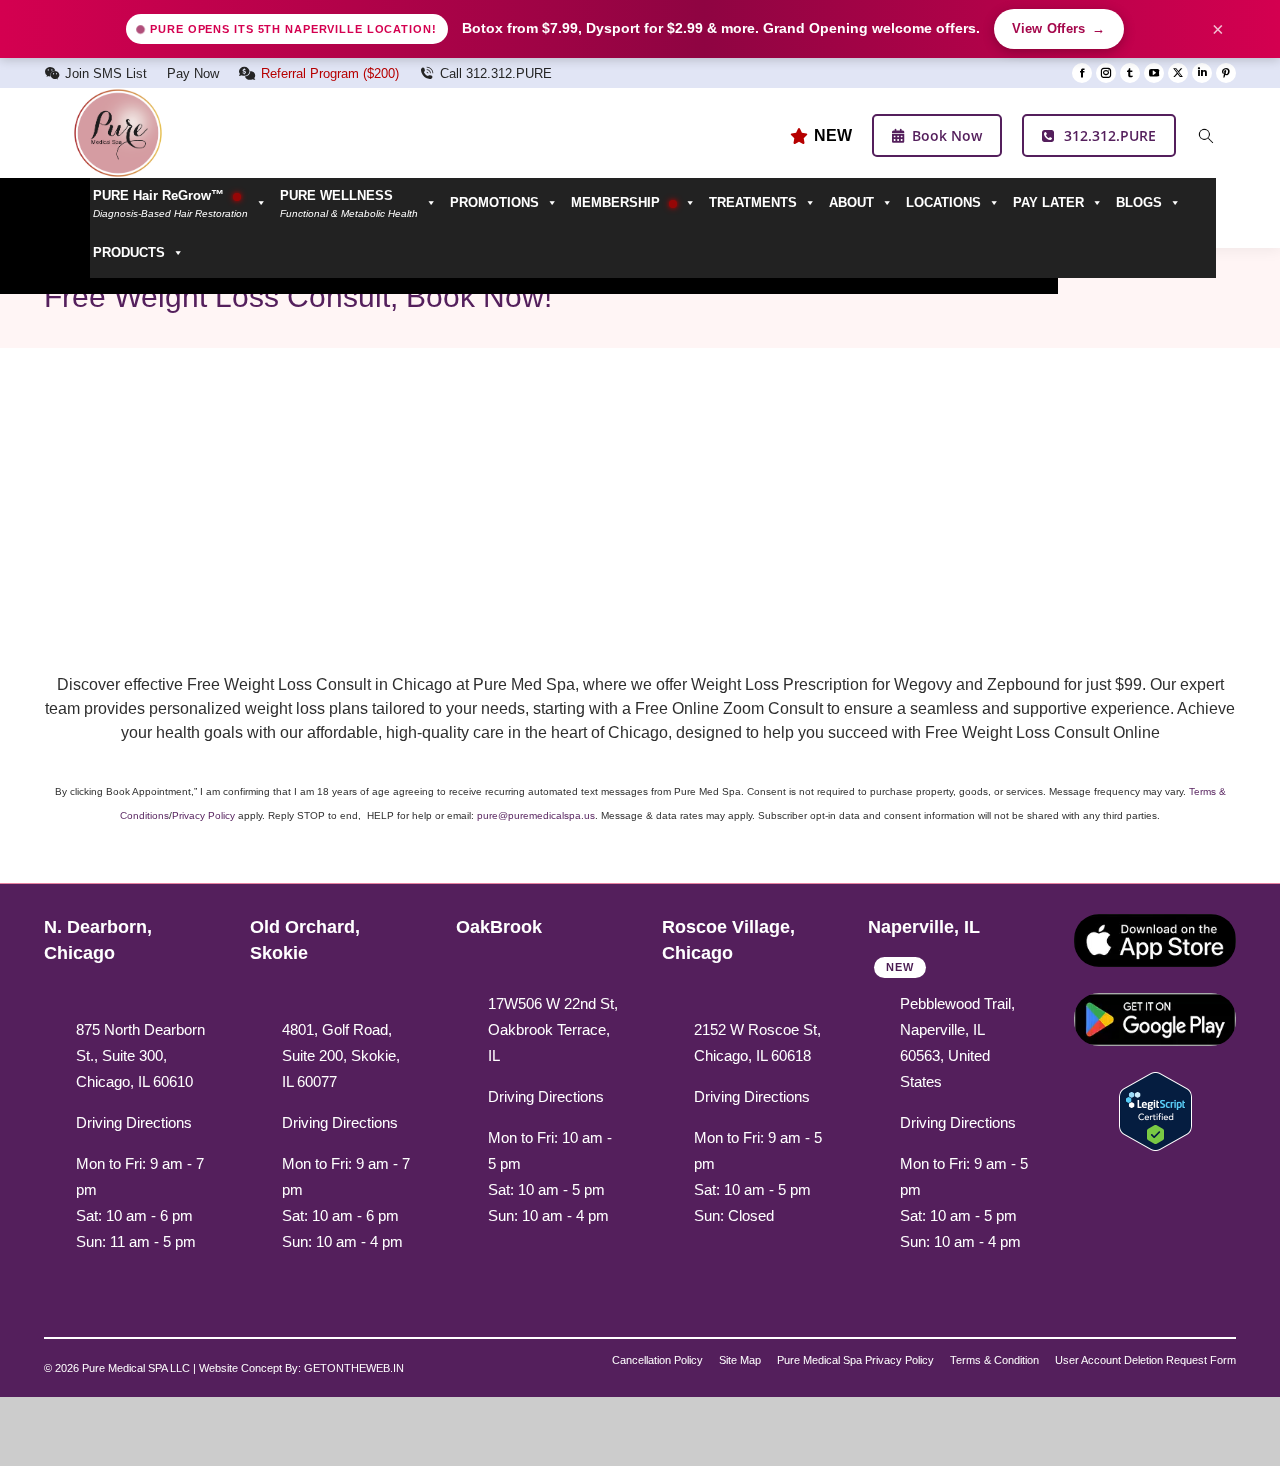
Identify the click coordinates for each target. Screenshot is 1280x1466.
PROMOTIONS (494, 202)
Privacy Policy (203, 815)
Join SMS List (106, 73)
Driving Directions (134, 1122)
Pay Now (193, 73)
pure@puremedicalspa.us (536, 815)
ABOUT (851, 202)
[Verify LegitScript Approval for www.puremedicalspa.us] (1155, 1109)
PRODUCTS (129, 252)
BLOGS (1139, 202)
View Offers (1059, 29)
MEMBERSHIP (617, 202)
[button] (362, 203)
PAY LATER (1048, 202)
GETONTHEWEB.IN (354, 1368)
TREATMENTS (753, 202)
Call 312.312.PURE (496, 73)
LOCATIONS (943, 202)
